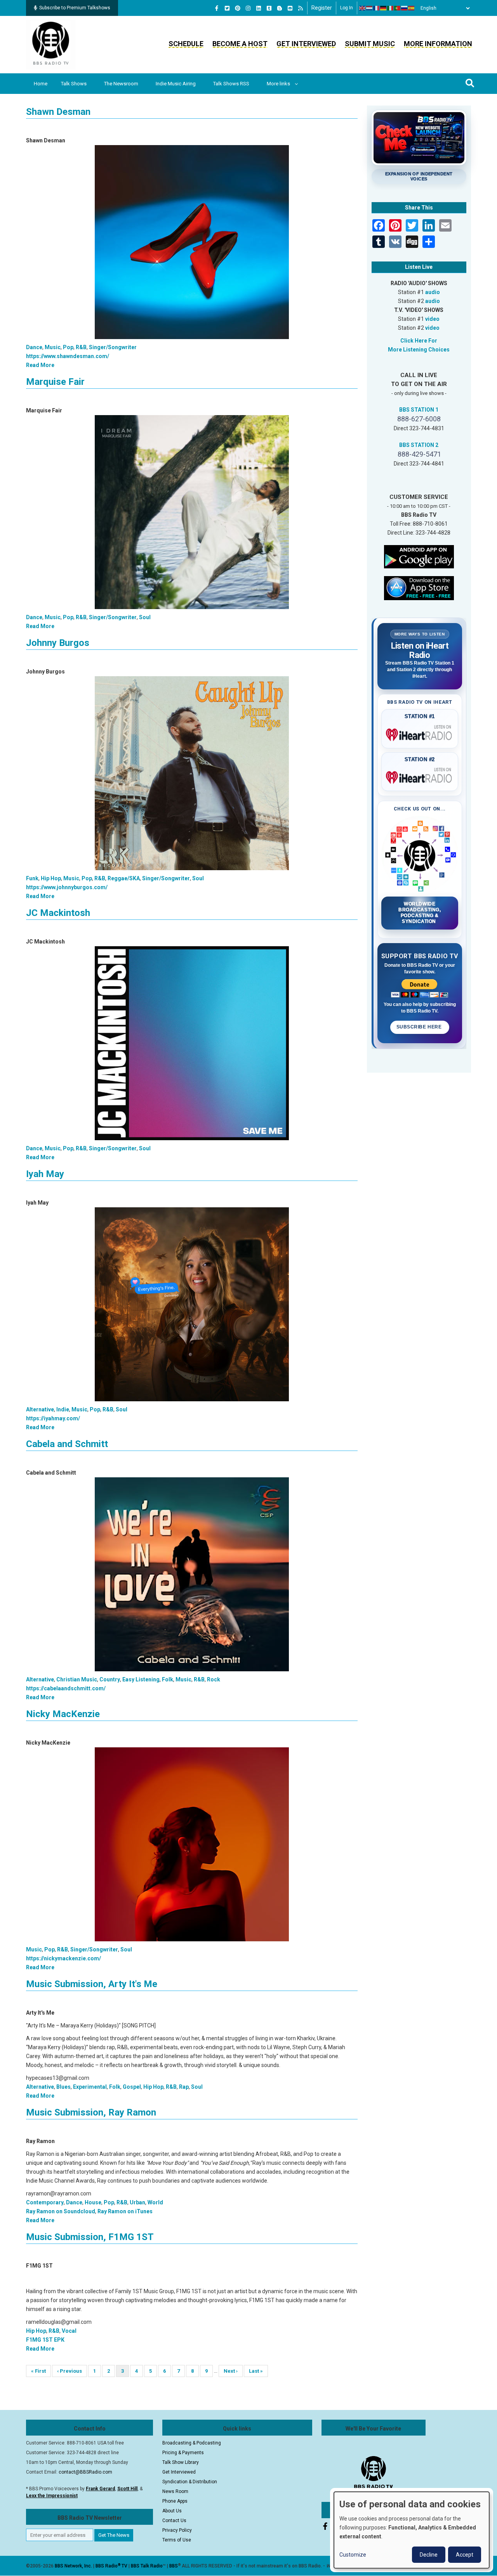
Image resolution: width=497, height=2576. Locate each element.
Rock (214, 1679)
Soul (145, 617)
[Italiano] (391, 8)
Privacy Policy (177, 2530)
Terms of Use (177, 2540)
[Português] (398, 8)
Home (41, 84)
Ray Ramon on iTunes (125, 2211)
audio (433, 292)
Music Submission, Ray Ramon (91, 2112)
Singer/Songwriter (113, 347)
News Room (175, 2491)
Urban (137, 2202)
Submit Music (370, 44)
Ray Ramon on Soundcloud (61, 2211)
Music (53, 347)
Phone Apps (175, 2501)
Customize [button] (353, 2555)
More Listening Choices (419, 350)
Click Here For (419, 341)
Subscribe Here (420, 1027)
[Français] (377, 8)
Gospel (132, 2087)
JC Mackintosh (58, 913)
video (432, 319)
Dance (34, 347)
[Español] (412, 8)
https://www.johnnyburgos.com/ (67, 887)
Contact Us (174, 2521)
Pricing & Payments (183, 2453)
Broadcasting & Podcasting (192, 2443)
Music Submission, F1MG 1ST (90, 2237)
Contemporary (45, 2202)
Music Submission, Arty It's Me (92, 1984)
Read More (40, 365)
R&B (81, 347)
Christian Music (77, 1679)
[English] (363, 8)
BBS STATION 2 (419, 445)
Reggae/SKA (124, 878)
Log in (347, 8)
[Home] (51, 44)
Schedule (186, 44)
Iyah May (45, 1174)
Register (322, 8)
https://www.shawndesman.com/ (68, 356)
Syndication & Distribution (190, 2482)
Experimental (90, 2087)
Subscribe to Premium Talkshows (75, 8)
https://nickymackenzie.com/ (63, 1958)
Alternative (40, 1409)
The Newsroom (121, 84)
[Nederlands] (370, 8)
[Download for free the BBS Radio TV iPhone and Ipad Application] (419, 587)
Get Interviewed (306, 44)
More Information (438, 44)
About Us (172, 2511)
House (93, 2202)
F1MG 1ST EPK (45, 2340)
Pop (68, 347)
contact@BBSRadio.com (85, 2472)
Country (110, 1679)
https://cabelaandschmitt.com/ (66, 1688)
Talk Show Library (181, 2462)
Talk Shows (74, 84)
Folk (168, 1679)
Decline (429, 2555)
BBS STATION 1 (419, 410)
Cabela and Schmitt (67, 1444)
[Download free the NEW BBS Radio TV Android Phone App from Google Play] (419, 556)
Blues (63, 2087)
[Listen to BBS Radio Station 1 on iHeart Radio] (420, 733)
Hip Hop (51, 878)
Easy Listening (141, 1679)
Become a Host (240, 44)
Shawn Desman (58, 112)
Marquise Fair (55, 382)
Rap (184, 2087)
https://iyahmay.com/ (53, 1418)
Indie (63, 1409)
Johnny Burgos (58, 643)
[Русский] (405, 8)
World (155, 2202)
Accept (465, 2555)
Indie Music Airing (176, 84)
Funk (32, 878)
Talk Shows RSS (231, 84)
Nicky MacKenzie (63, 1714)
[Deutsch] (384, 8)
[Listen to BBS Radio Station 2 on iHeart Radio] (420, 776)
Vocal (69, 2331)
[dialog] (412, 2530)
